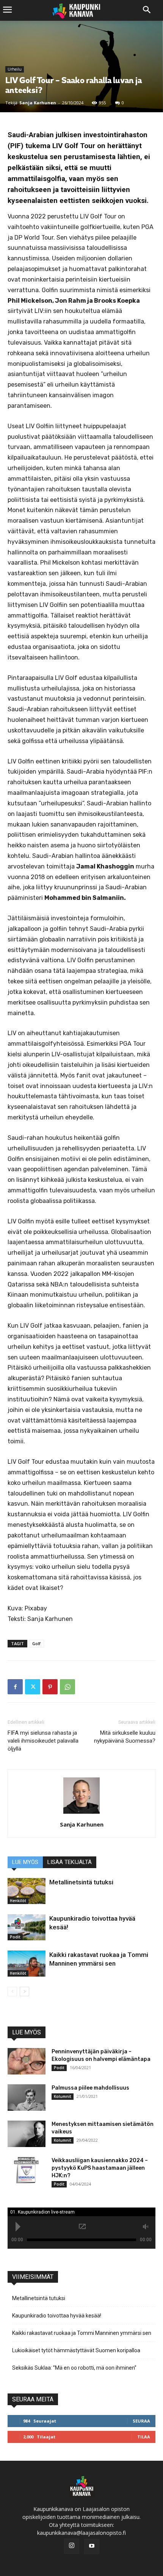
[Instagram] (72, 2546)
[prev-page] (12, 1992)
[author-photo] (81, 1814)
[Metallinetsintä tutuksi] (27, 1891)
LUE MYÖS (25, 1862)
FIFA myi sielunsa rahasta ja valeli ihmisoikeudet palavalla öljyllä (43, 1741)
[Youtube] (92, 2547)
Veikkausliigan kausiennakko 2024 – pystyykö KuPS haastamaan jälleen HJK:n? (100, 2168)
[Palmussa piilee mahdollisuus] (27, 2098)
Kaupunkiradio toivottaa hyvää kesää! (57, 2316)
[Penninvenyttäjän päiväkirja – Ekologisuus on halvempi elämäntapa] (27, 2061)
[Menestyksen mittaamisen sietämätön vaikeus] (27, 2134)
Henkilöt (18, 1901)
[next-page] (24, 1992)
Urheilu (15, 69)
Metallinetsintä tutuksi (81, 1882)
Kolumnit (63, 2096)
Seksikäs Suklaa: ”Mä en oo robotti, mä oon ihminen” (74, 2368)
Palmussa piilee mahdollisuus (90, 2088)
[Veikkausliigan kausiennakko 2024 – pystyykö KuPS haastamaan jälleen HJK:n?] (27, 2170)
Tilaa (144, 2437)
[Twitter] (33, 1687)
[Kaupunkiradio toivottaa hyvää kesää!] (27, 1927)
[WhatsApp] (67, 1687)
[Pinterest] (50, 1687)
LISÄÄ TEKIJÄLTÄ (70, 1862)
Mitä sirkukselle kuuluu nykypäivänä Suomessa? (125, 1737)
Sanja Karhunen (38, 103)
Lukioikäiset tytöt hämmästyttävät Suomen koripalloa (76, 2350)
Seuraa (141, 2421)
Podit (15, 1937)
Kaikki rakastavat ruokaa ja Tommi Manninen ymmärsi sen (82, 2333)
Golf (36, 1643)
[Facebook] (15, 1687)
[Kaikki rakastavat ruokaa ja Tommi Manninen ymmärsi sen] (27, 1964)
